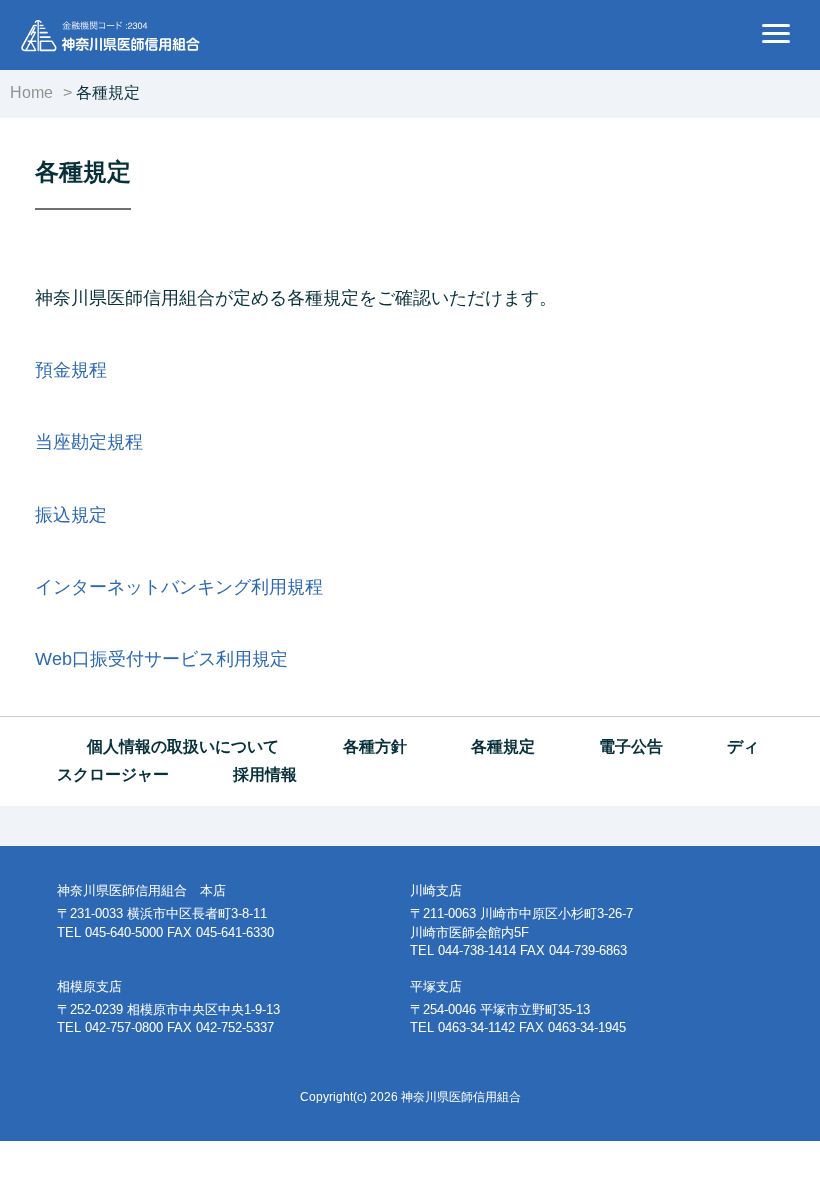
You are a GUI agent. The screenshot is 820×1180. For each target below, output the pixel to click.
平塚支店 (436, 986)
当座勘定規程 (89, 442)
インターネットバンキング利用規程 (179, 587)
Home (31, 92)
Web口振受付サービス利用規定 (161, 659)
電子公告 (631, 746)
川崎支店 (436, 890)
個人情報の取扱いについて (183, 746)
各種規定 (503, 746)
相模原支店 (89, 986)
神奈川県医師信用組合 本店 (141, 890)
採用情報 (265, 774)
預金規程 (71, 370)
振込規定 (71, 515)
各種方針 (375, 746)
